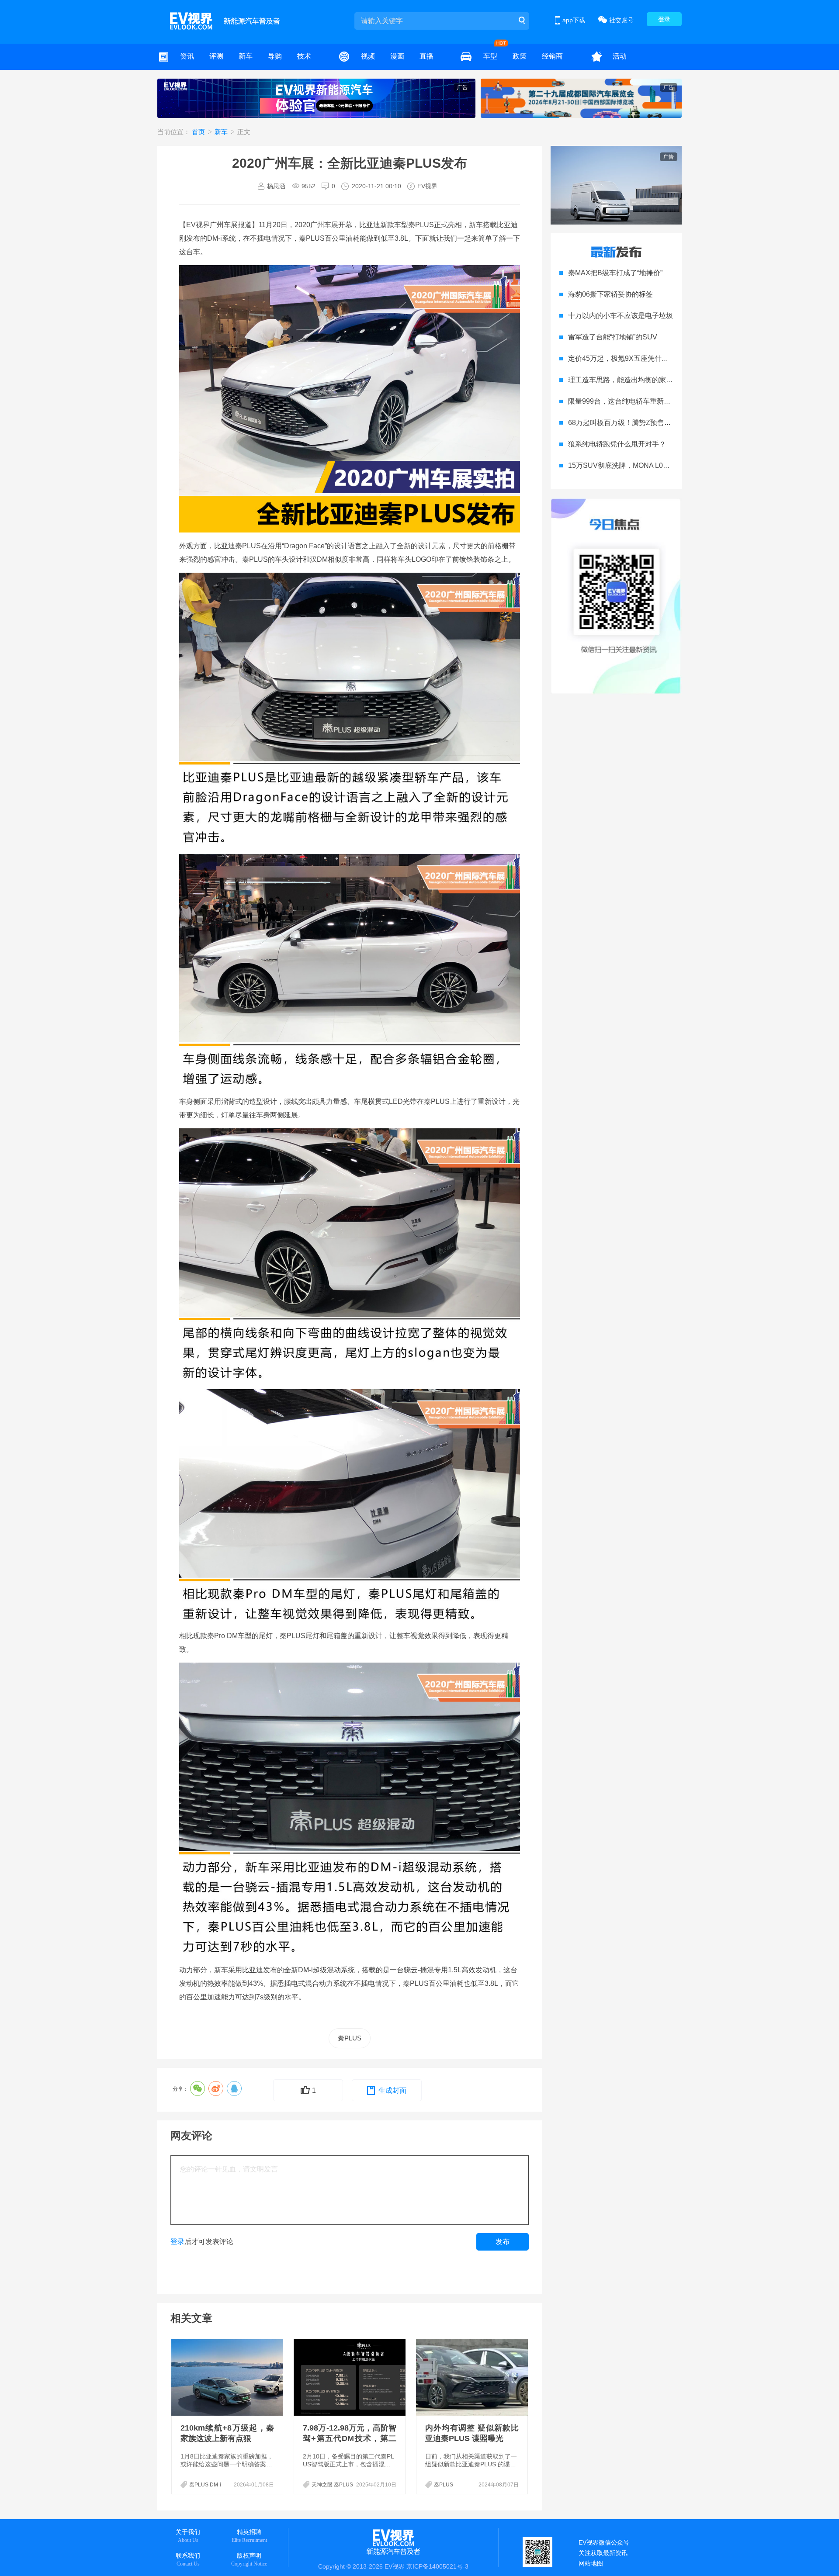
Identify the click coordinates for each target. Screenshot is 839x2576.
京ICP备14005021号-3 (437, 2566)
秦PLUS (350, 2038)
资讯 (187, 56)
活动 (620, 56)
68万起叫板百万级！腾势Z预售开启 (623, 423)
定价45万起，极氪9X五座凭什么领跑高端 (632, 358)
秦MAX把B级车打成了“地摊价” (615, 273)
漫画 (397, 56)
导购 (275, 56)
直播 (426, 56)
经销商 (552, 56)
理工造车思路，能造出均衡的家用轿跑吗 (631, 380)
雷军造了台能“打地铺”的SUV (613, 337)
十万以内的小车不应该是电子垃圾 (621, 316)
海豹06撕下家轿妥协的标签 (610, 294)
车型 (490, 56)
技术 (304, 56)
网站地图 (591, 2563)
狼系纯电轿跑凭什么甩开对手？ (617, 444)
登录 (664, 19)
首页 (199, 132)
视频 (368, 56)
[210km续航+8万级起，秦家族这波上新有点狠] (228, 2377)
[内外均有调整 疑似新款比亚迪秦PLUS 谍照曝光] (473, 2377)
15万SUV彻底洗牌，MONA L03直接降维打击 (638, 465)
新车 (246, 56)
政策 (520, 56)
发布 (503, 2242)
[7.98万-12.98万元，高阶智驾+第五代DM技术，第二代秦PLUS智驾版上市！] (350, 2377)
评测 (216, 56)
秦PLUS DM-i (205, 2485)
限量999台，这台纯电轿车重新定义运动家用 (637, 401)
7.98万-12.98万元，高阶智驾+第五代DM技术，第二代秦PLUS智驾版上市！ (350, 2438)
